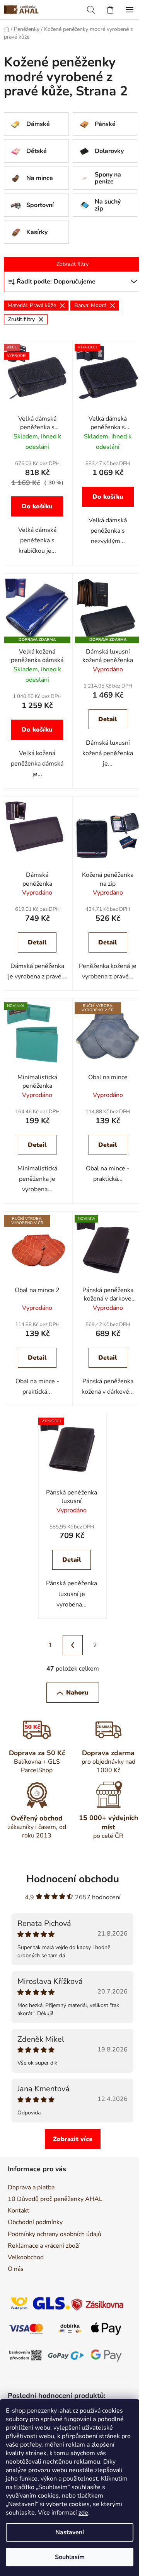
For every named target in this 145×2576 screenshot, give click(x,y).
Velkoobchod (26, 2257)
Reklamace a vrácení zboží (44, 2246)
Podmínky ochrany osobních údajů (55, 2234)
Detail (108, 719)
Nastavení (70, 2532)
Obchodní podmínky (35, 2222)
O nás (16, 2269)
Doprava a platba (31, 2187)
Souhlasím (70, 2557)
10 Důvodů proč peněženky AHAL (55, 2199)
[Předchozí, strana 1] (73, 1645)
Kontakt (19, 2211)
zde (83, 2513)
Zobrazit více (73, 2139)
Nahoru (77, 1693)
